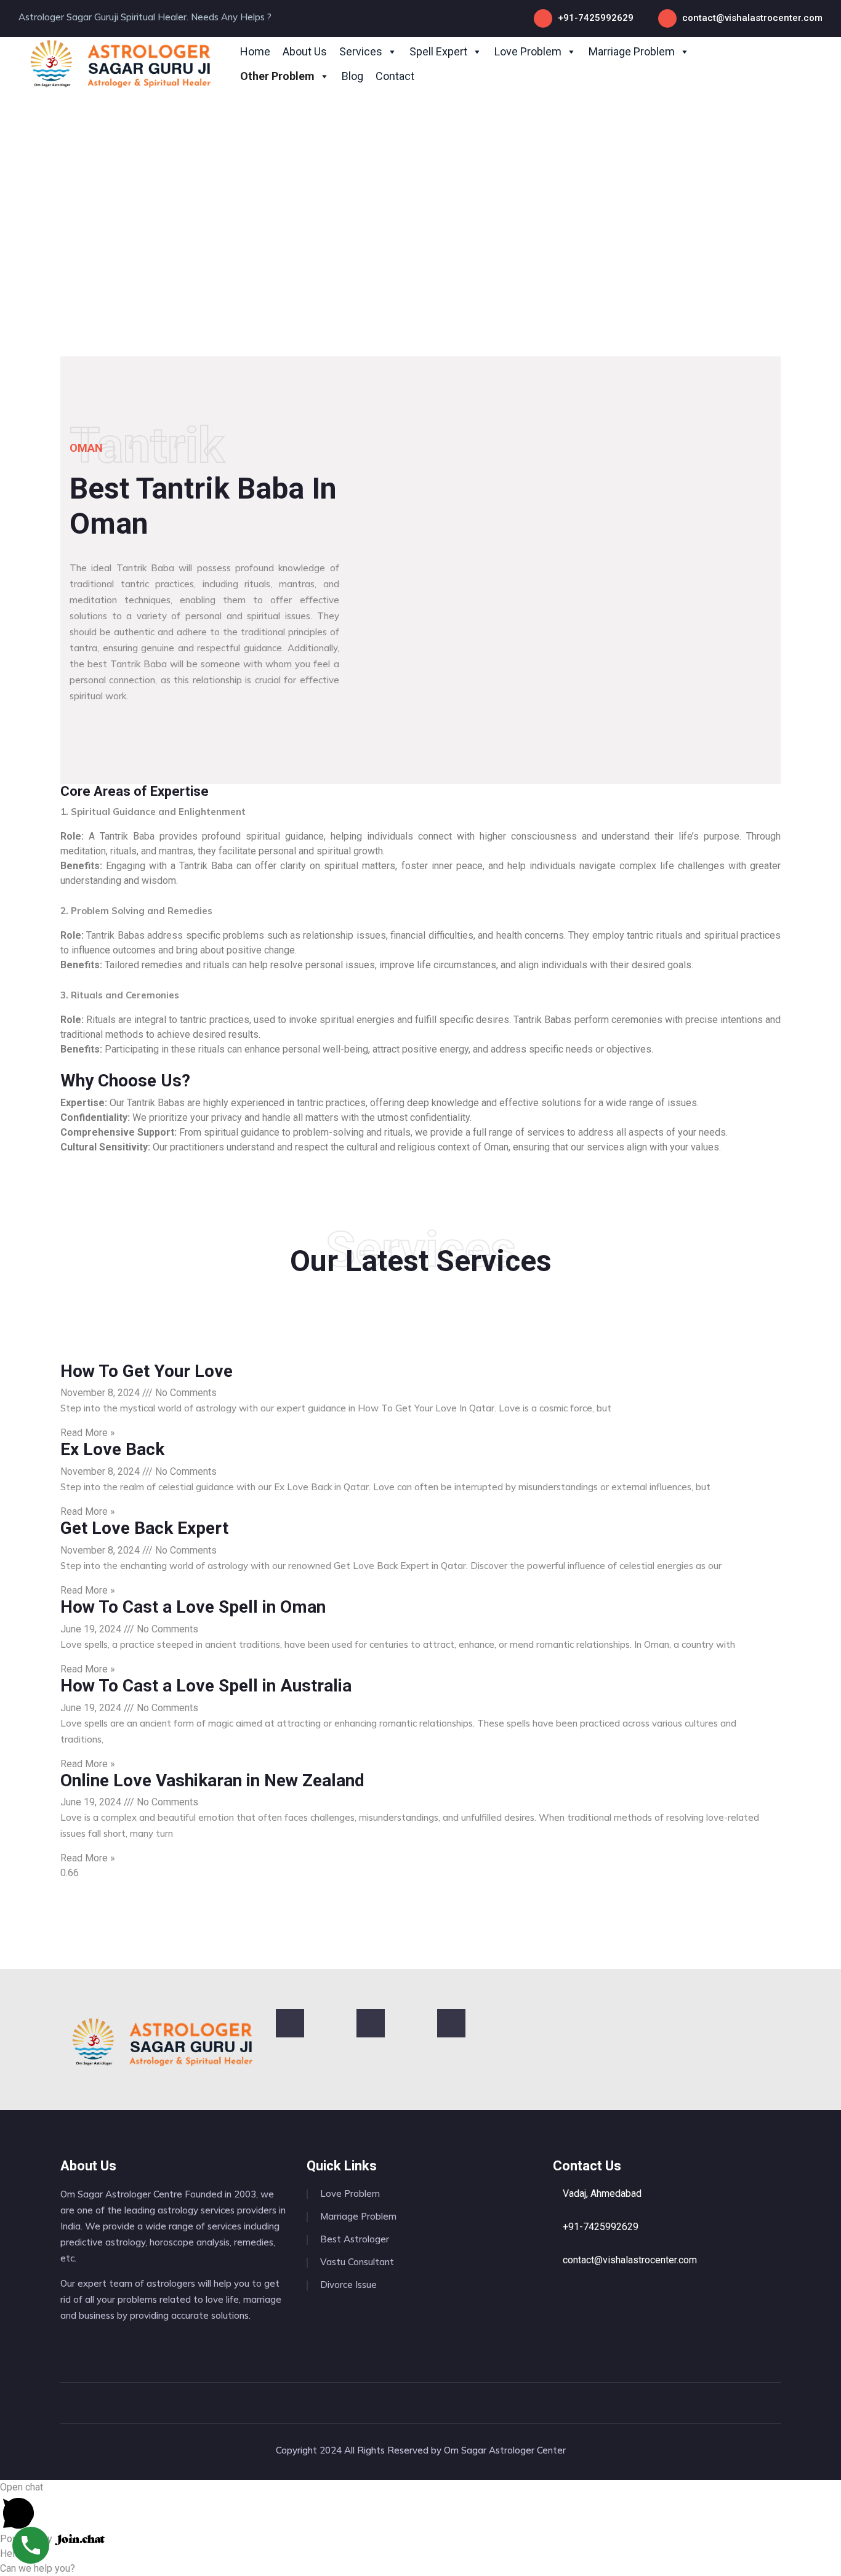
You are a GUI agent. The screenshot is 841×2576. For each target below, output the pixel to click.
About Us (305, 51)
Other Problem (277, 76)
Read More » (88, 1433)
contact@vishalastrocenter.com (752, 18)
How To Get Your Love (147, 1371)
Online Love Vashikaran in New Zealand (212, 1780)
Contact (395, 76)
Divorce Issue (348, 2285)
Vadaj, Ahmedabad (601, 2193)
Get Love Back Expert (144, 1528)
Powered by (27, 2539)
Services (361, 51)
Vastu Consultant (357, 2262)
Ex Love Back (112, 1449)
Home (255, 51)
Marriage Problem (632, 51)
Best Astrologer (355, 2239)
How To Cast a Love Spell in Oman (193, 1607)
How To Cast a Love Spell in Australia (206, 1686)
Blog (352, 76)
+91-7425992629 (596, 18)
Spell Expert (438, 51)
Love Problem (528, 51)
